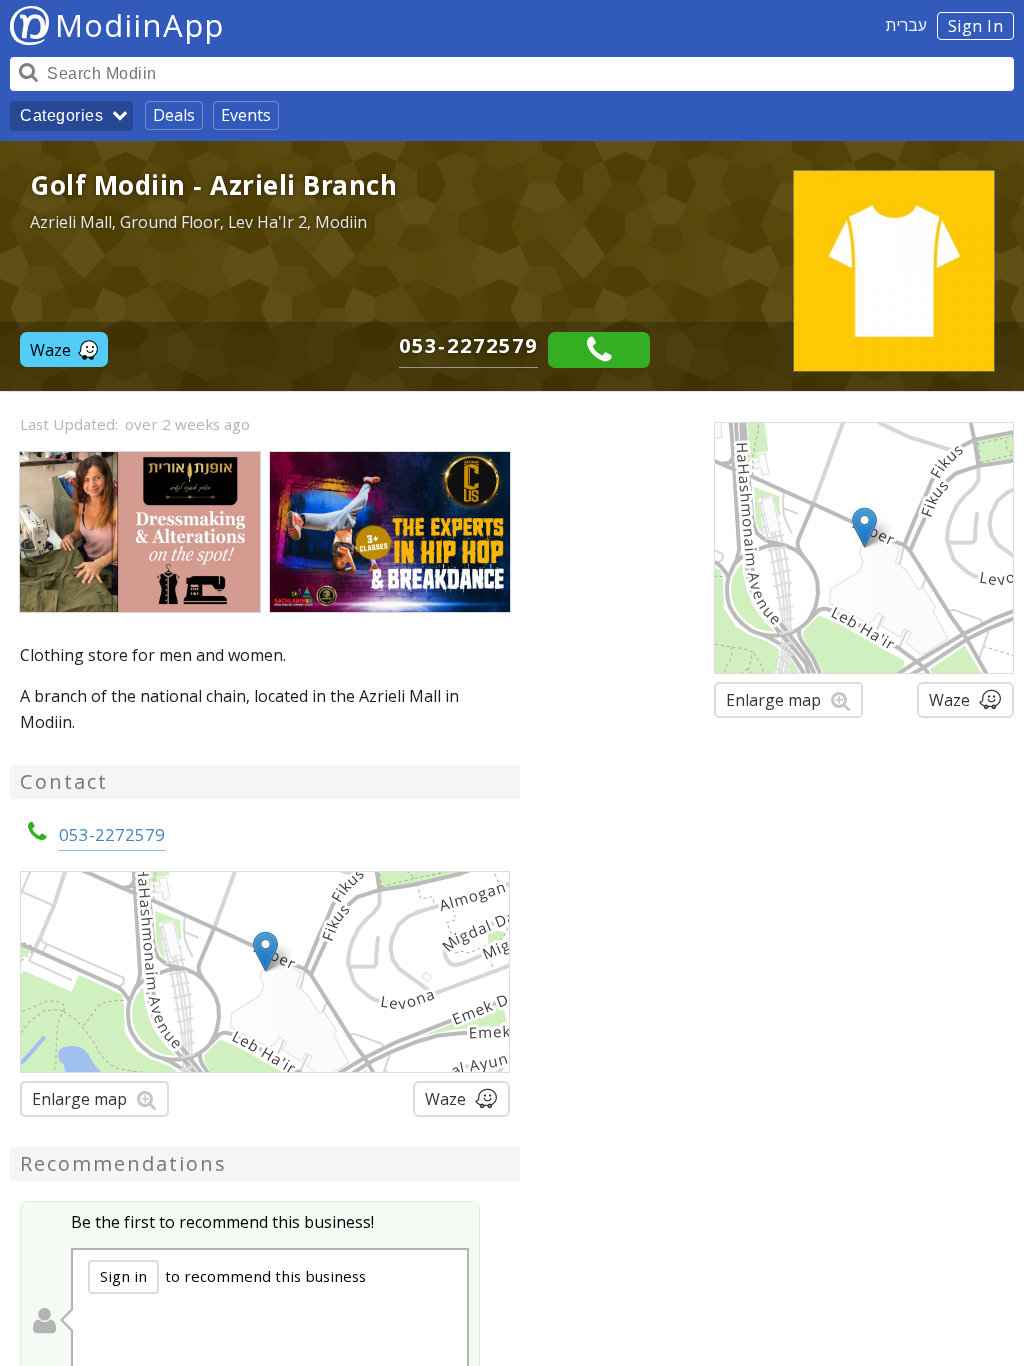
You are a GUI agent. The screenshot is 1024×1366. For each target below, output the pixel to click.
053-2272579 (468, 345)
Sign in (123, 1276)
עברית (906, 25)
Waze (50, 350)
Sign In (976, 26)
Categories (61, 115)
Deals (174, 115)
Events (246, 115)
